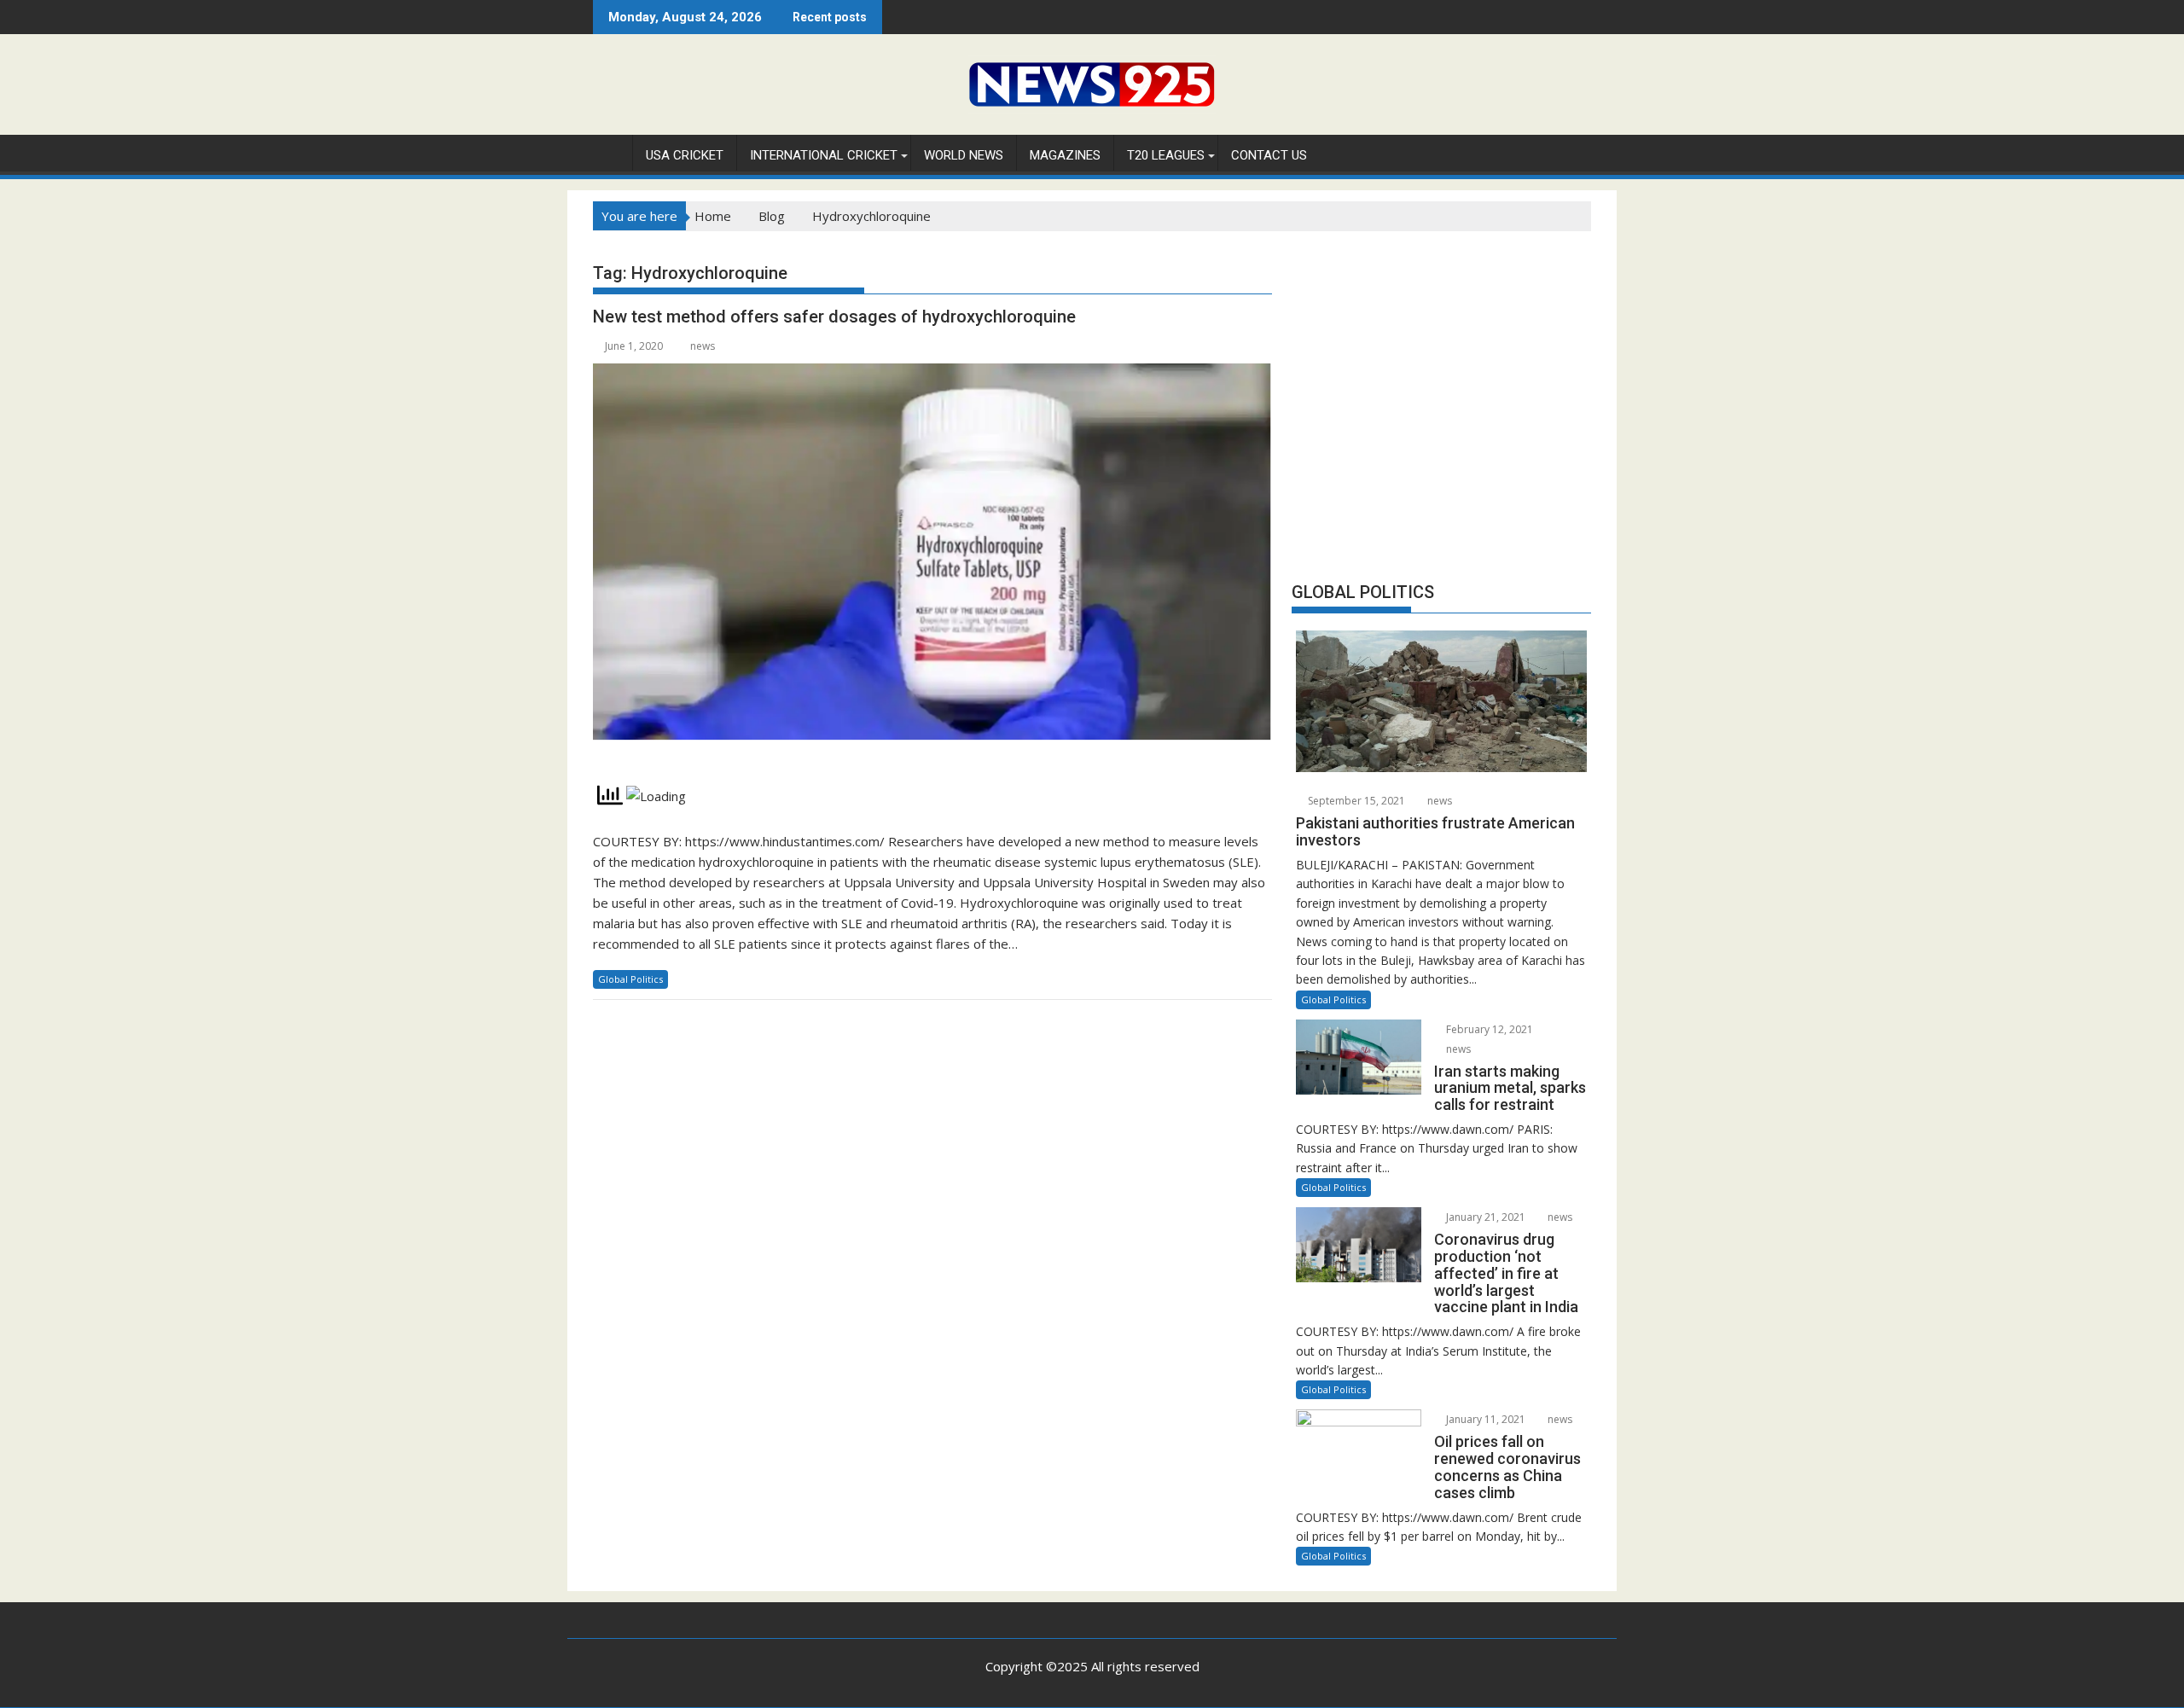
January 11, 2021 (1484, 1419)
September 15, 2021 (1355, 801)
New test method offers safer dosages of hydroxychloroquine (834, 317)
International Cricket (824, 155)
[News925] (610, 152)
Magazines (1065, 155)
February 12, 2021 (1488, 1029)
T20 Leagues (1166, 155)
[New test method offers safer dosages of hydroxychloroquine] (932, 562)
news (703, 346)
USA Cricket (685, 155)
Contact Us (1269, 155)
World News (964, 155)
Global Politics (630, 979)
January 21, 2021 (1484, 1217)
